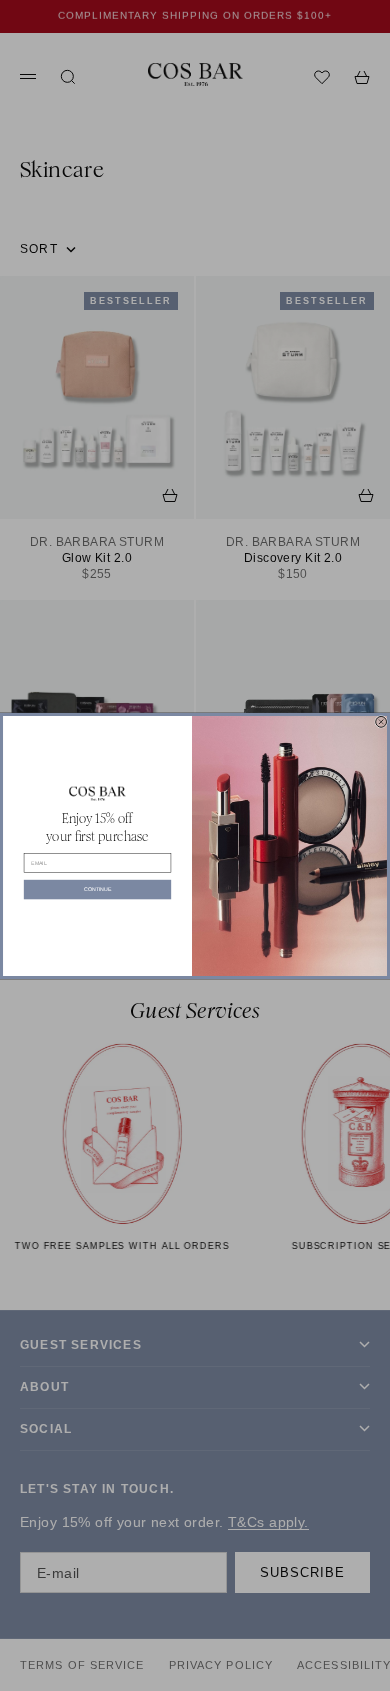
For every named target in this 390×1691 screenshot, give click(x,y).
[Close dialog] (381, 721)
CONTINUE (97, 889)
